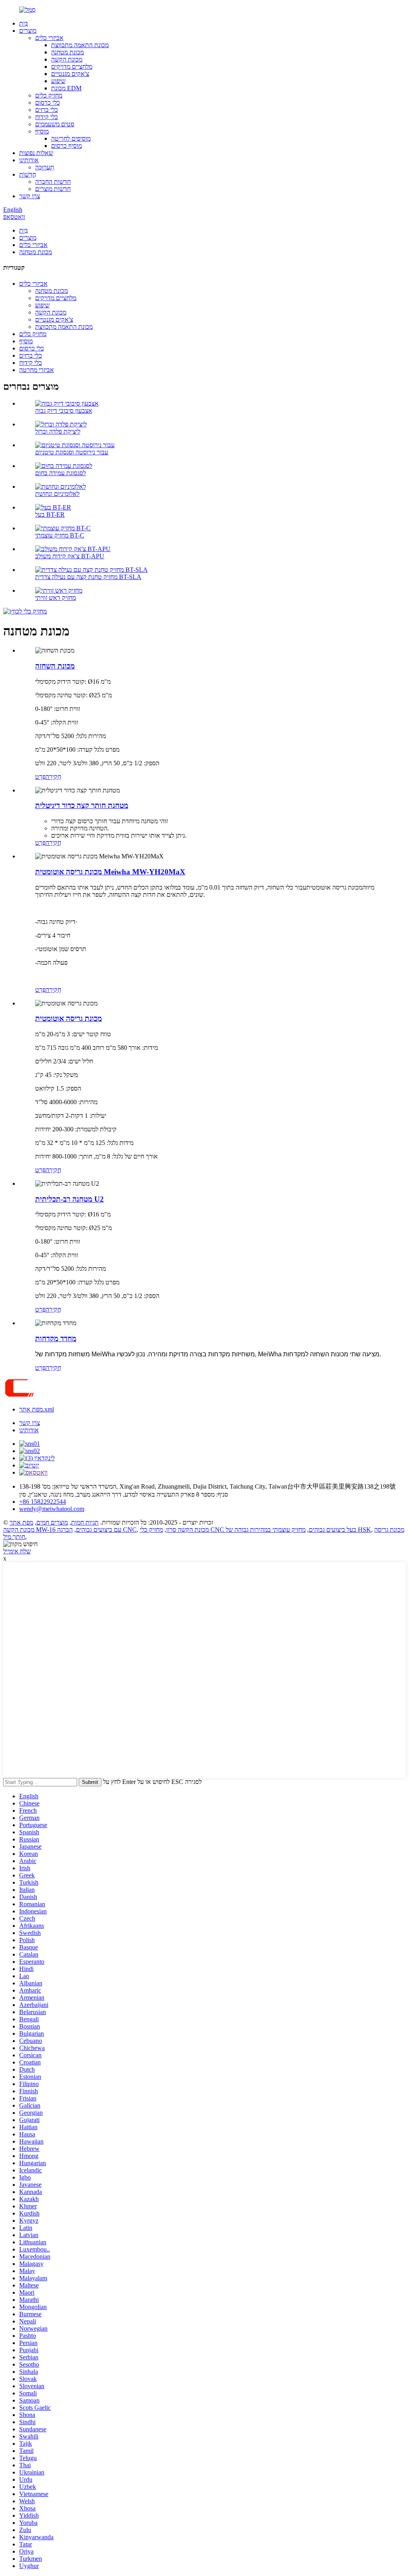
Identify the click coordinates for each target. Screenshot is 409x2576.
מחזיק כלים (49, 95)
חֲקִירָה (53, 777)
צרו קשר (30, 196)
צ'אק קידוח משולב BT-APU (70, 556)
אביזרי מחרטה (37, 370)
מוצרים (28, 31)
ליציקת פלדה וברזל (58, 431)
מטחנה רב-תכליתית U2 (69, 1199)
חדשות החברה (53, 182)
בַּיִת (24, 23)
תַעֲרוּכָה (45, 167)
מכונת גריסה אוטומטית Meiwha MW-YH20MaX (110, 872)
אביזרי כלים (49, 38)
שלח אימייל (17, 1551)
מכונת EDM (66, 88)
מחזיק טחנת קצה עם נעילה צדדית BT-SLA (88, 577)
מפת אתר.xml (37, 1409)
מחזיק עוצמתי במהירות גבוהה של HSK (298, 1530)
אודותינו (29, 160)
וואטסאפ (14, 217)
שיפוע (58, 81)
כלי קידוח (47, 117)
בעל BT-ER (50, 515)
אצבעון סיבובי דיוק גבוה (64, 411)
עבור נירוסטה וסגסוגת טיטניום (72, 452)
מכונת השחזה (55, 666)
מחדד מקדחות (56, 1339)
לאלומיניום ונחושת (57, 494)
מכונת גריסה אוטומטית (68, 1018)
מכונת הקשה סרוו (188, 1530)
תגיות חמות (85, 1522)
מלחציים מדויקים (72, 67)
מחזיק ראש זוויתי (56, 598)
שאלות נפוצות (36, 153)
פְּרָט (40, 777)
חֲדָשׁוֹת (28, 174)
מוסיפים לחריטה (71, 138)
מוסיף (42, 131)
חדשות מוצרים (53, 189)
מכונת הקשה (67, 59)
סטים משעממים (55, 124)
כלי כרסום (48, 103)
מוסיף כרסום (67, 146)
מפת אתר (21, 1522)
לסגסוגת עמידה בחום (61, 473)
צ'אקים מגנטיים (70, 74)
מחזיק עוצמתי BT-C (60, 535)
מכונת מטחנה (68, 52)
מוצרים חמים (52, 1522)
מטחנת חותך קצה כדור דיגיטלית (82, 805)
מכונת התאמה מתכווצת (80, 45)
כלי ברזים (47, 110)
